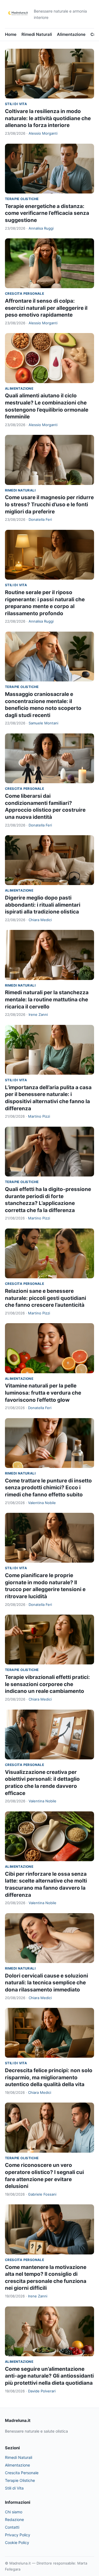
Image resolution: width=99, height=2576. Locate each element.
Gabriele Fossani (42, 2194)
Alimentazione (71, 34)
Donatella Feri (40, 519)
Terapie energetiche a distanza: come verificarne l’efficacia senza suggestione (47, 213)
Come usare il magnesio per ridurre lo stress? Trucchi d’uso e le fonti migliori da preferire (49, 504)
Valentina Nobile (42, 1503)
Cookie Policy (17, 2542)
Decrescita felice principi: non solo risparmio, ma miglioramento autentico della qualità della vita (49, 2077)
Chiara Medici (40, 920)
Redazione (14, 2519)
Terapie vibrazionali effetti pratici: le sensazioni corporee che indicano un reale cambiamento (47, 1684)
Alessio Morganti (43, 133)
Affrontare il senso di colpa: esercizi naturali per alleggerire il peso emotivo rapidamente (46, 308)
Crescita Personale (24, 294)
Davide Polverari (42, 2391)
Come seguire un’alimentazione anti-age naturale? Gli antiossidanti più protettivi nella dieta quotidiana (49, 2376)
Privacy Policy (18, 2535)
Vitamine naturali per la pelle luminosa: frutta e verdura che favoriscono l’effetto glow (43, 1393)
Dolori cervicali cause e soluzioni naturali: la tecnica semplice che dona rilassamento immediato (46, 1983)
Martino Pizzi (39, 1116)
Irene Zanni (38, 1014)
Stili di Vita (16, 104)
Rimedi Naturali (37, 34)
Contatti (12, 2527)
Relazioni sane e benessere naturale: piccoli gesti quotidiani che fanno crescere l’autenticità (46, 1298)
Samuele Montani (43, 723)
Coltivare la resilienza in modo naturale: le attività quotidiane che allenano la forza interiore (48, 118)
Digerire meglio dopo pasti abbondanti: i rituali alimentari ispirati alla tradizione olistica (43, 905)
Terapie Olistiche (22, 199)
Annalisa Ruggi (41, 228)
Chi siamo (14, 2512)
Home (11, 34)
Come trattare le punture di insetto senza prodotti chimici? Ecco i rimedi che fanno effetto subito (48, 1488)
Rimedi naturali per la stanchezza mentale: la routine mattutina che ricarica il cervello (47, 999)
